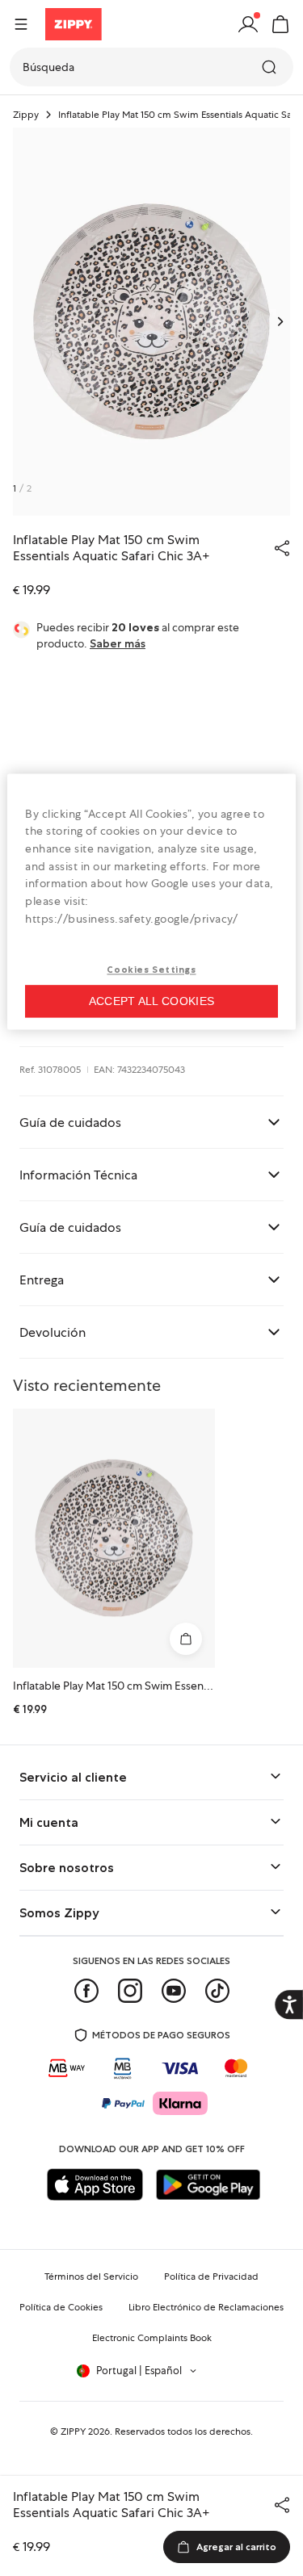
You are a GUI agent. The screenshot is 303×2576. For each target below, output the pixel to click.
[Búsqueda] (271, 67)
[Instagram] (130, 1991)
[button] (280, 24)
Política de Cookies (61, 2307)
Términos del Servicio (91, 2277)
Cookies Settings (151, 970)
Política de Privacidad (211, 2277)
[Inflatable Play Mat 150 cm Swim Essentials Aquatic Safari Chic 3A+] (114, 1538)
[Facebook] (86, 1991)
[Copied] (282, 548)
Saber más (118, 643)
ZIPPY (73, 2431)
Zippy (26, 115)
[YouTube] (174, 1991)
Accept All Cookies (151, 1001)
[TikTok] (217, 1991)
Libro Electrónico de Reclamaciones (206, 2307)
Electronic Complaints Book (152, 2338)
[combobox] (151, 67)
